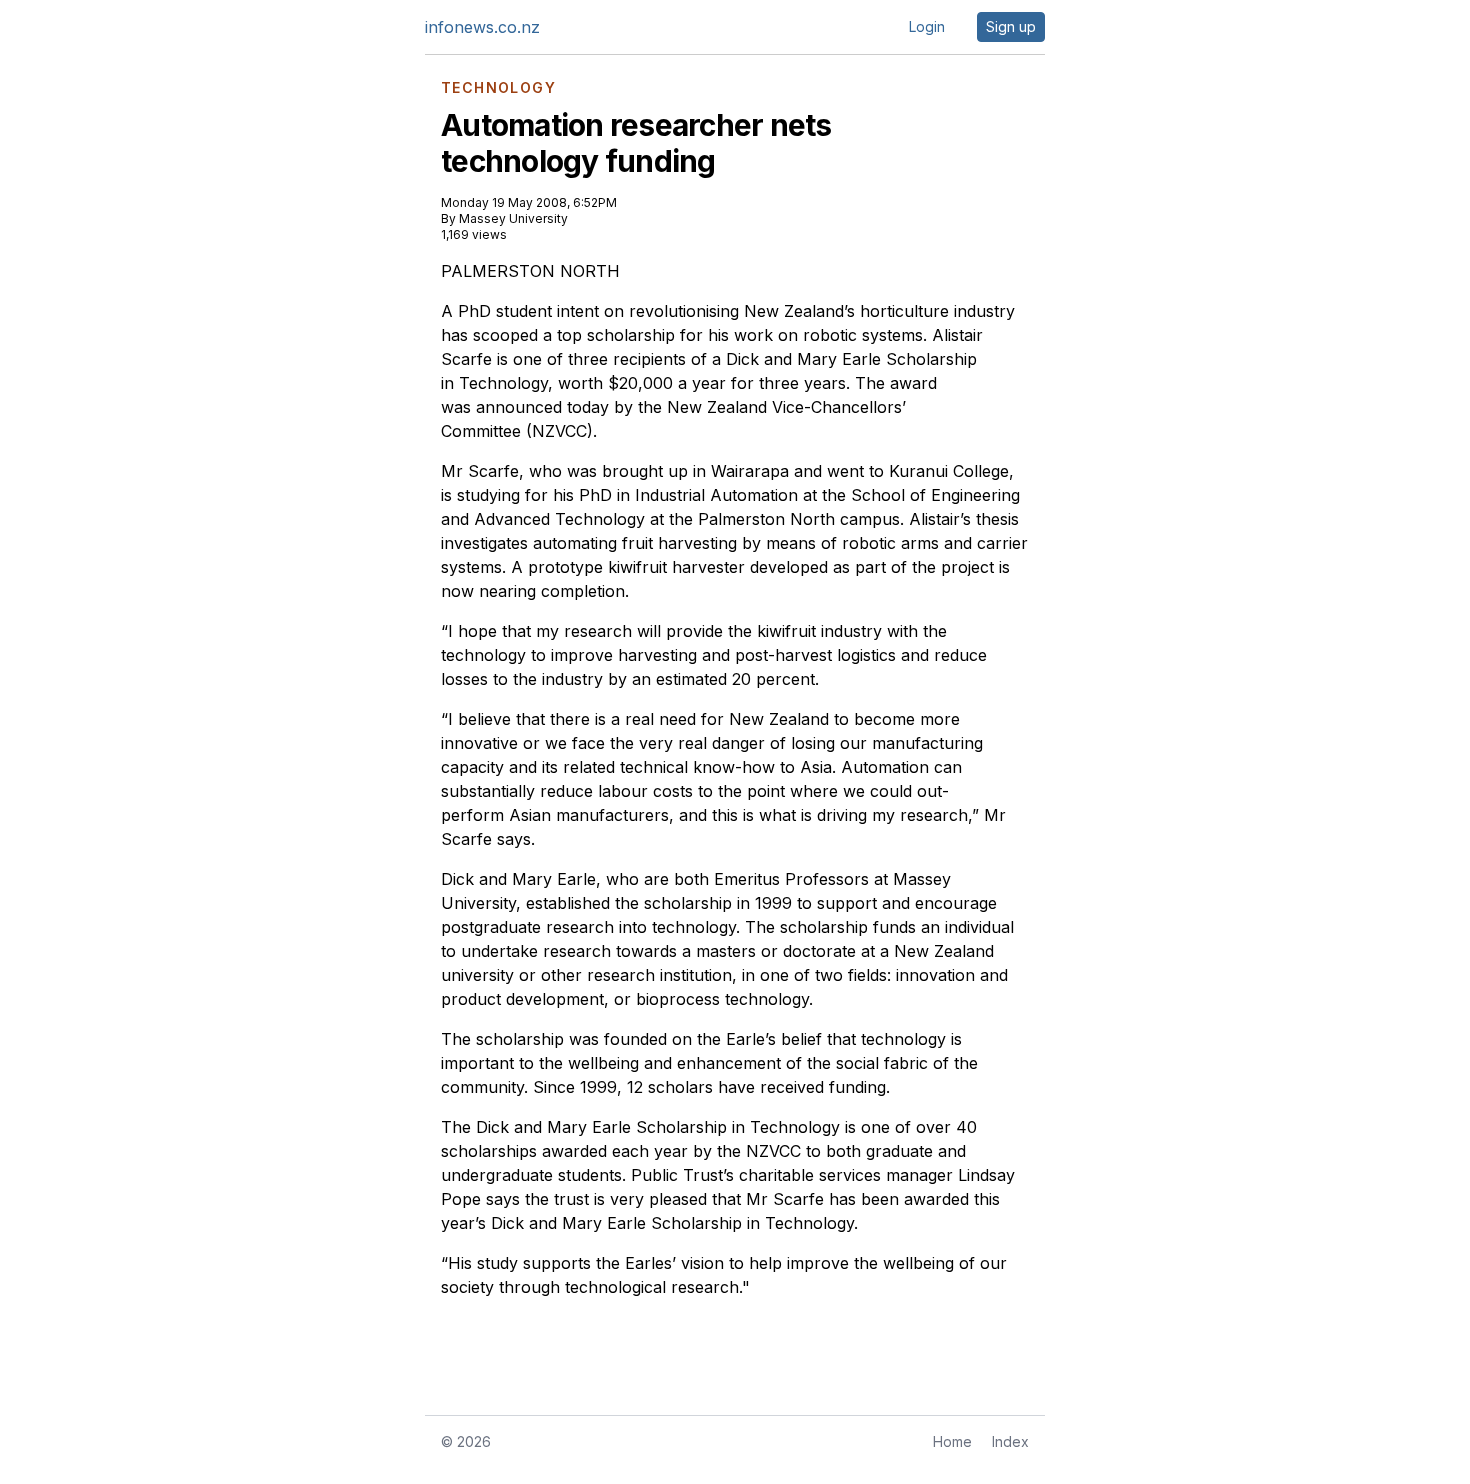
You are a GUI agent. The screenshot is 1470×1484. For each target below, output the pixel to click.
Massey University (513, 218)
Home (952, 1441)
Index (1010, 1441)
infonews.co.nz (482, 27)
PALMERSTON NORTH (530, 271)
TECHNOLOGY (498, 88)
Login (927, 26)
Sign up (1011, 26)
